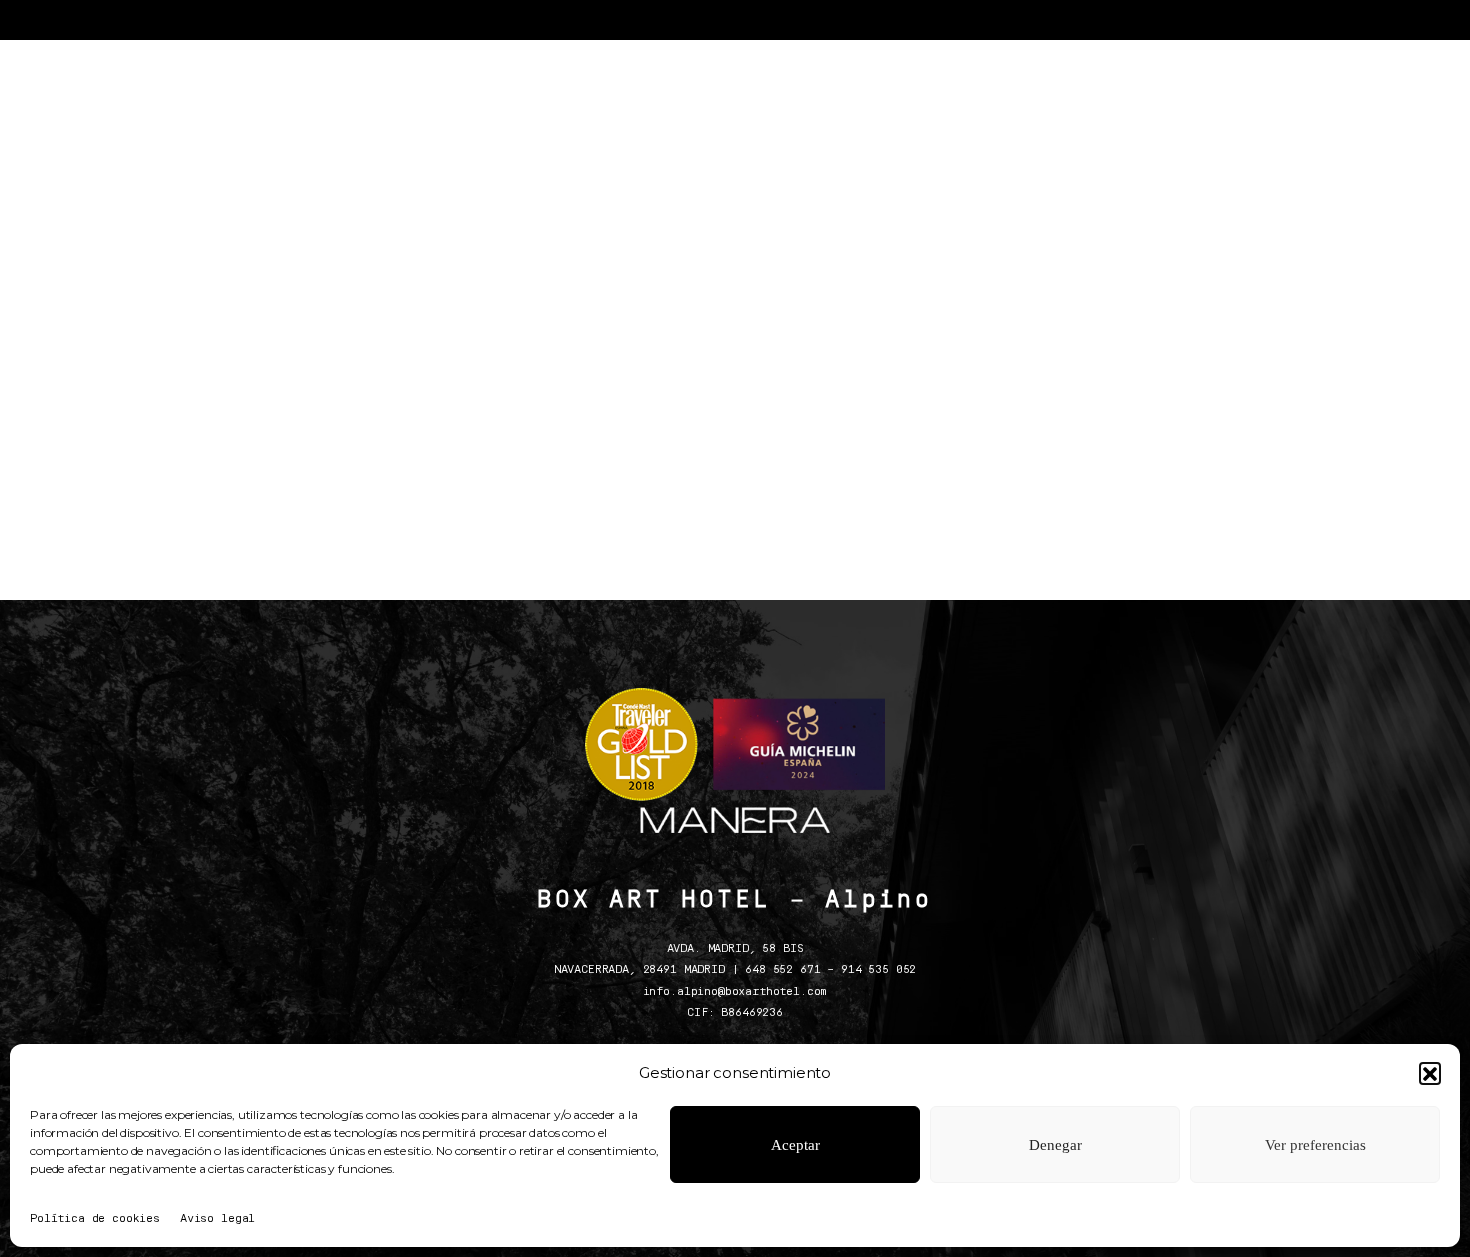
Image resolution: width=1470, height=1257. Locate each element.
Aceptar (795, 1145)
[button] (1430, 1073)
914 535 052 (878, 970)
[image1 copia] (315, 269)
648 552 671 (782, 970)
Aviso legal (217, 1219)
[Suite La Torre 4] (1155, 269)
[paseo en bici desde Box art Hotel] (875, 269)
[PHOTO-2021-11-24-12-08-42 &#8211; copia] (595, 269)
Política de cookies (95, 1219)
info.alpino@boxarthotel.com (735, 992)
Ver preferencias (1315, 1145)
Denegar (1055, 1145)
